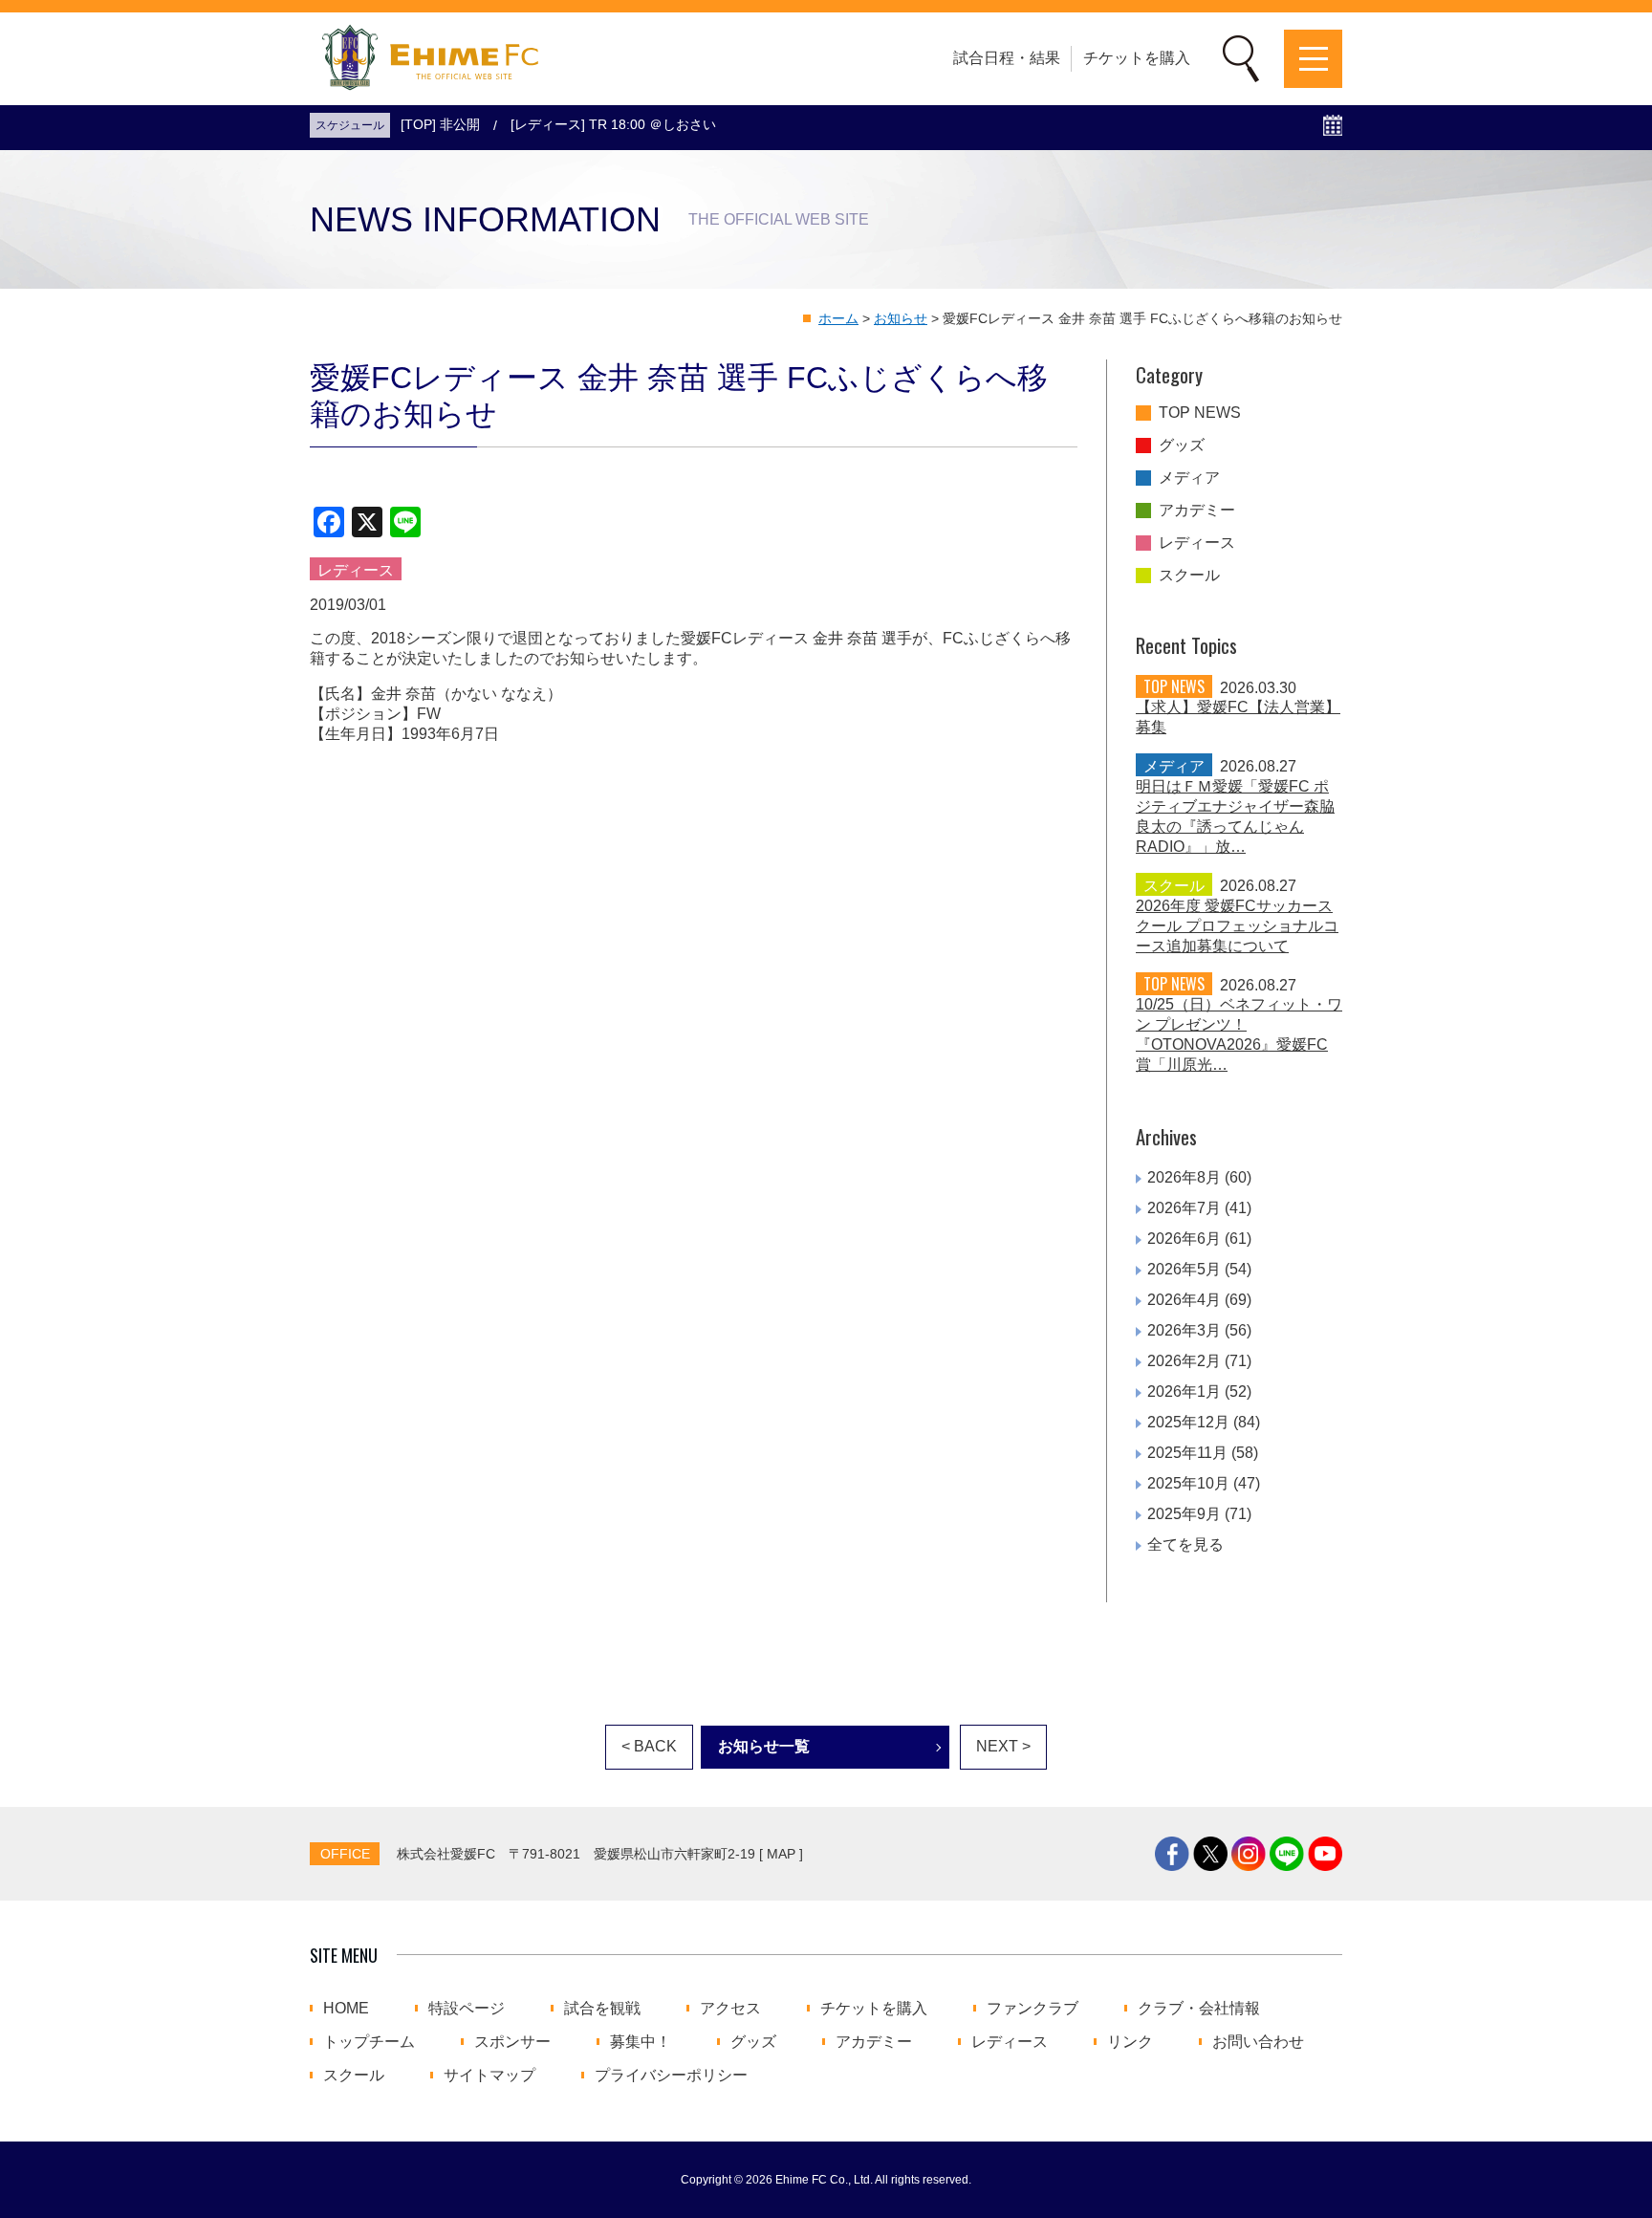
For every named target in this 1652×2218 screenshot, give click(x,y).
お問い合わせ (1258, 2042)
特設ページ (467, 2009)
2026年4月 (1184, 1300)
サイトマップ (489, 2076)
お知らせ (901, 318)
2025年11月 (1187, 1453)
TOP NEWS (1200, 413)
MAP (781, 1854)
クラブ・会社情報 (1199, 2009)
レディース (1197, 543)
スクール (1189, 576)
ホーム (838, 318)
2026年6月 (1184, 1239)
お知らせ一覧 (764, 1746)
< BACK (649, 1746)
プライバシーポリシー (671, 2076)
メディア (1189, 478)
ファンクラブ (1032, 2009)
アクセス (730, 2009)
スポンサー (512, 2042)
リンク (1130, 2042)
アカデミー (1197, 511)
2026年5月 (1184, 1269)
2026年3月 (1184, 1330)
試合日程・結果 (1007, 58)
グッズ (1182, 446)
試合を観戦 (602, 2009)
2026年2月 (1184, 1361)
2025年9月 (1184, 1514)
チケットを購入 (1137, 58)
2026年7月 (1184, 1208)
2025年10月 (1188, 1483)
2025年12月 (1188, 1422)
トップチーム (369, 2042)
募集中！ (641, 2042)
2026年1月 (1184, 1392)
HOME (346, 2009)
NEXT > (1003, 1746)
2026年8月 (1184, 1177)
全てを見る (1185, 1544)
